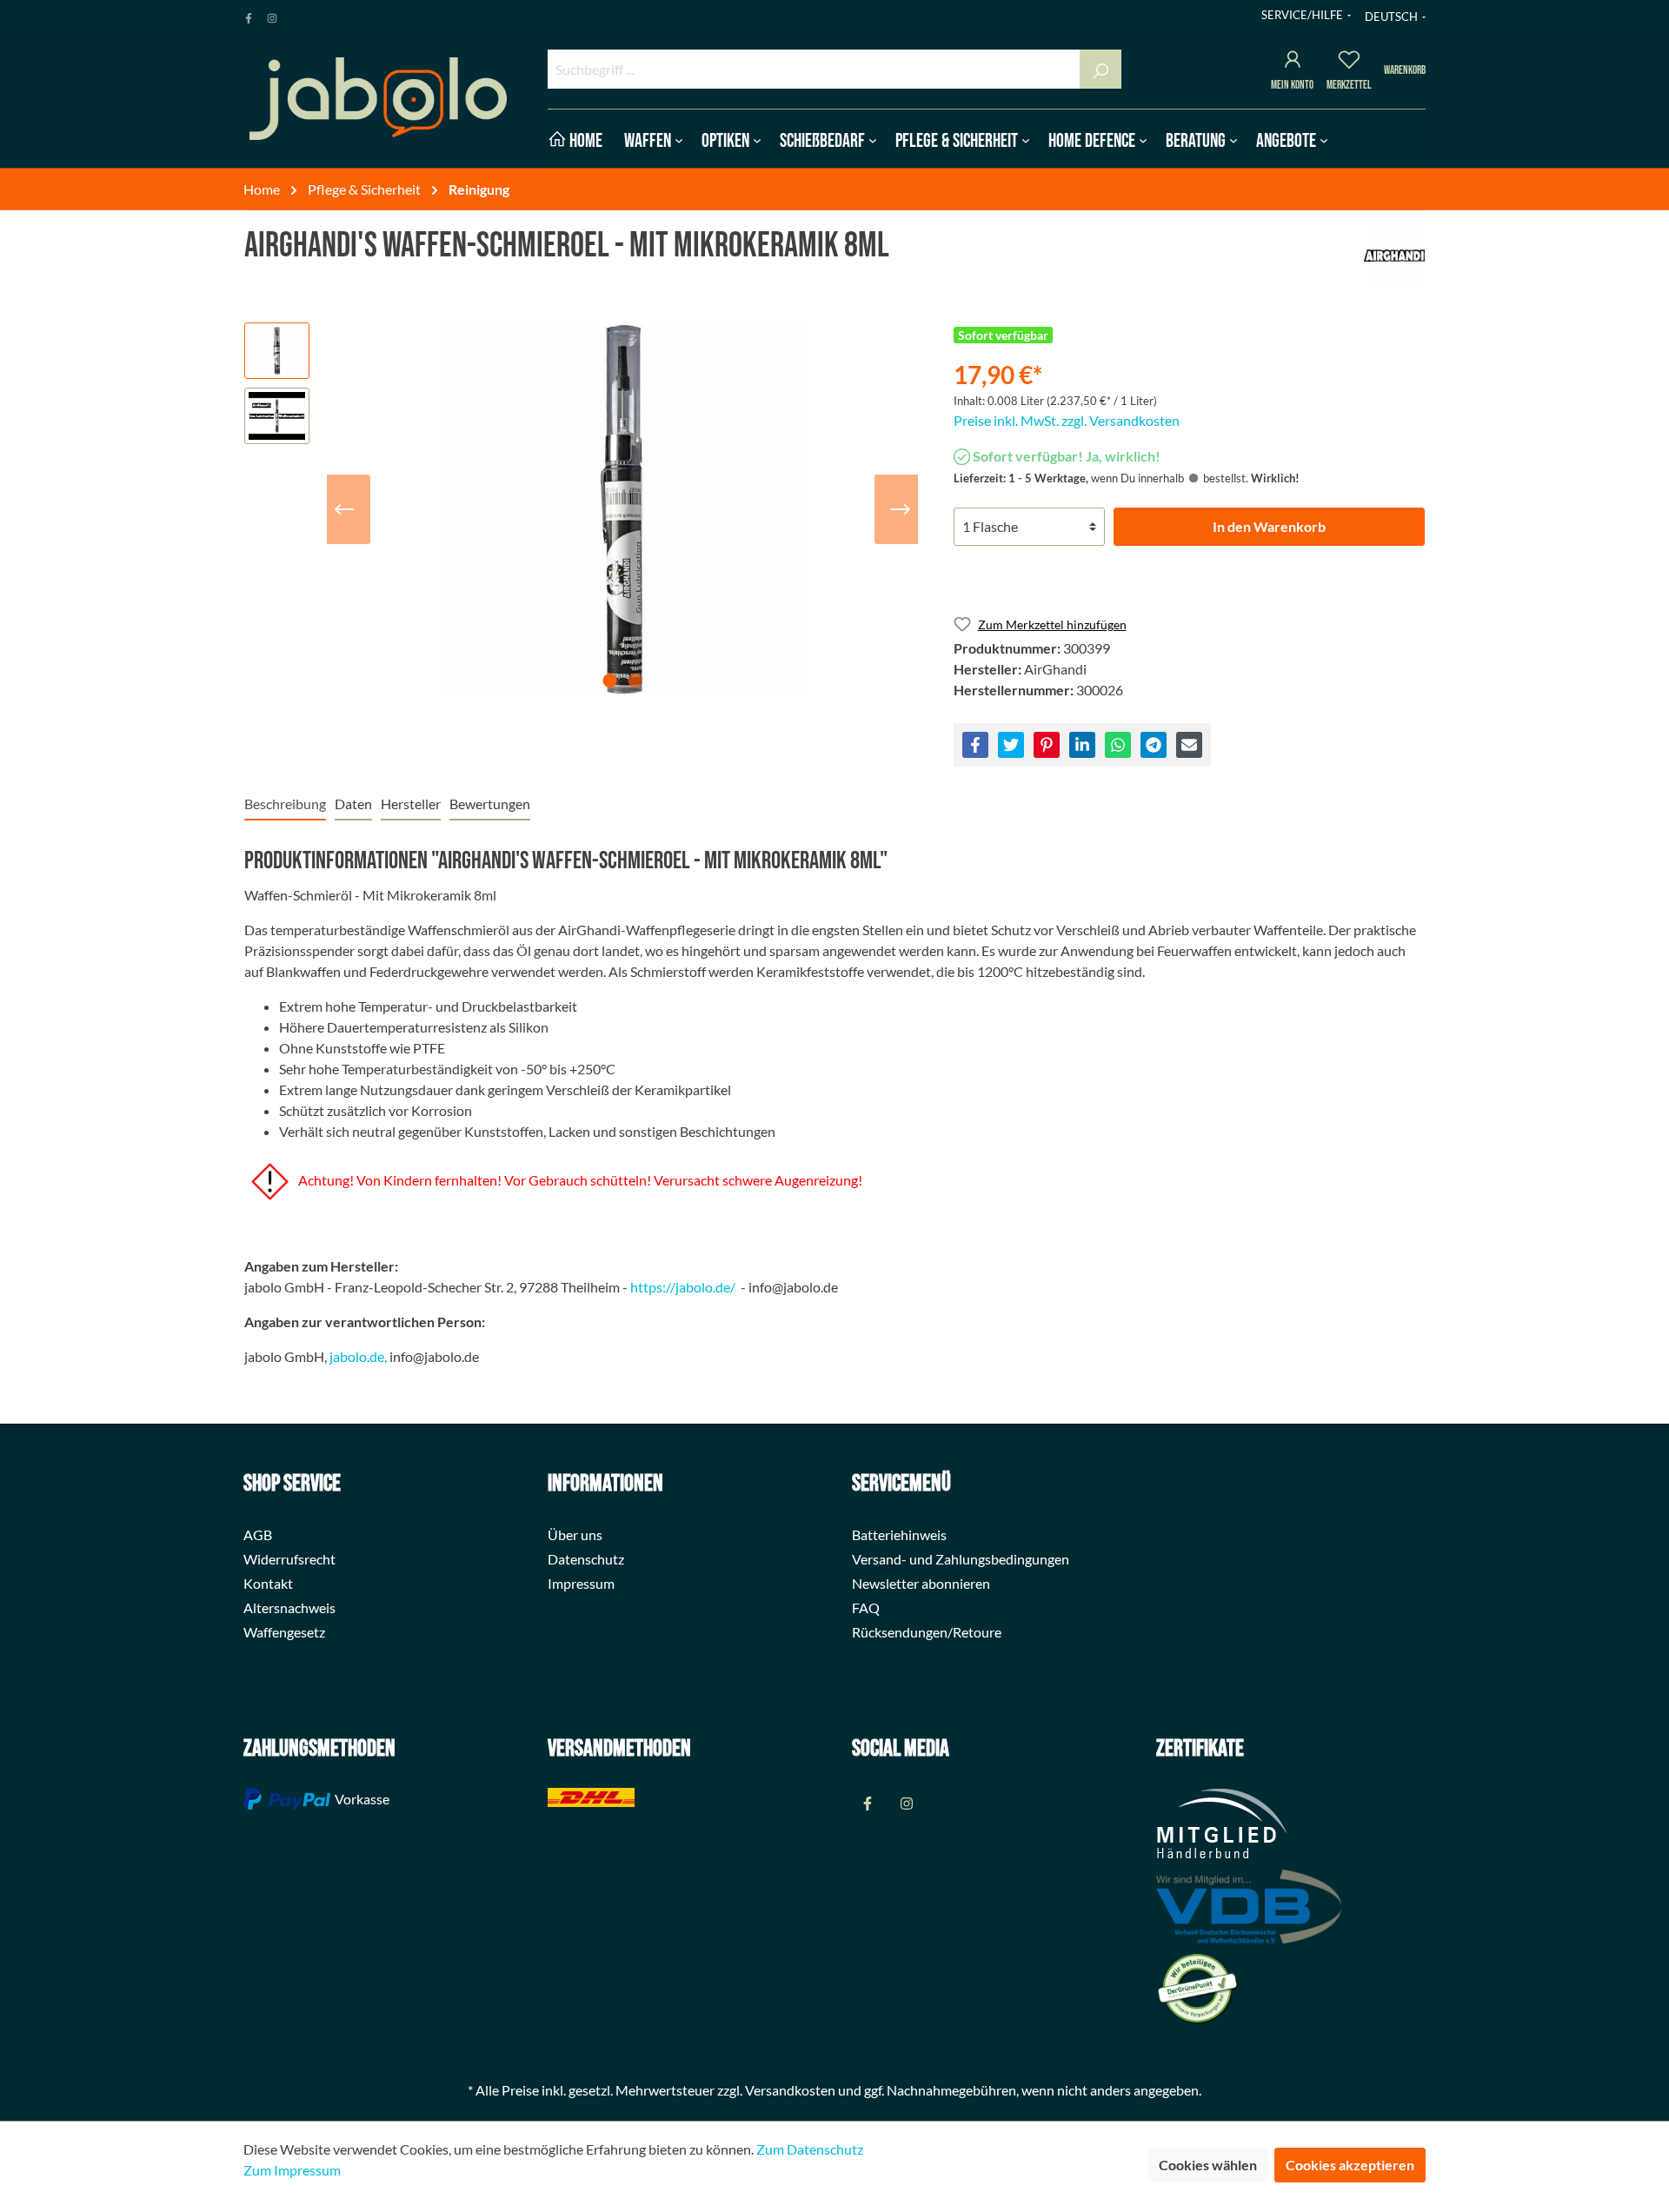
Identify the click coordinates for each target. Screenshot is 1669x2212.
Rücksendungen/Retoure (927, 1632)
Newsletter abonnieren (921, 1583)
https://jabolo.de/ (683, 1287)
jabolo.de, (358, 1356)
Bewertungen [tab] (490, 804)
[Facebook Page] (249, 15)
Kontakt (268, 1583)
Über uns (575, 1534)
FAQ (866, 1608)
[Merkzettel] (1349, 62)
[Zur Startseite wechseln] (378, 99)
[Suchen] (1100, 69)
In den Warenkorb (1269, 526)
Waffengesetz (284, 1632)
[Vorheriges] (344, 509)
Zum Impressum (292, 2170)
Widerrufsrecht (289, 1559)
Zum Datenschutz (810, 2149)
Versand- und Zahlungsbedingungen (961, 1559)
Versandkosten (790, 2090)
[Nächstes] (901, 509)
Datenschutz (586, 1559)
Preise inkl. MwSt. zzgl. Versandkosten (1067, 420)
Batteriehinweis (899, 1534)
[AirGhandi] (1394, 256)
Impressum (581, 1583)
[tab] (285, 804)
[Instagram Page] (272, 15)
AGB (258, 1534)
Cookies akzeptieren (1350, 2165)
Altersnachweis (289, 1608)
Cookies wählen (1208, 2165)
